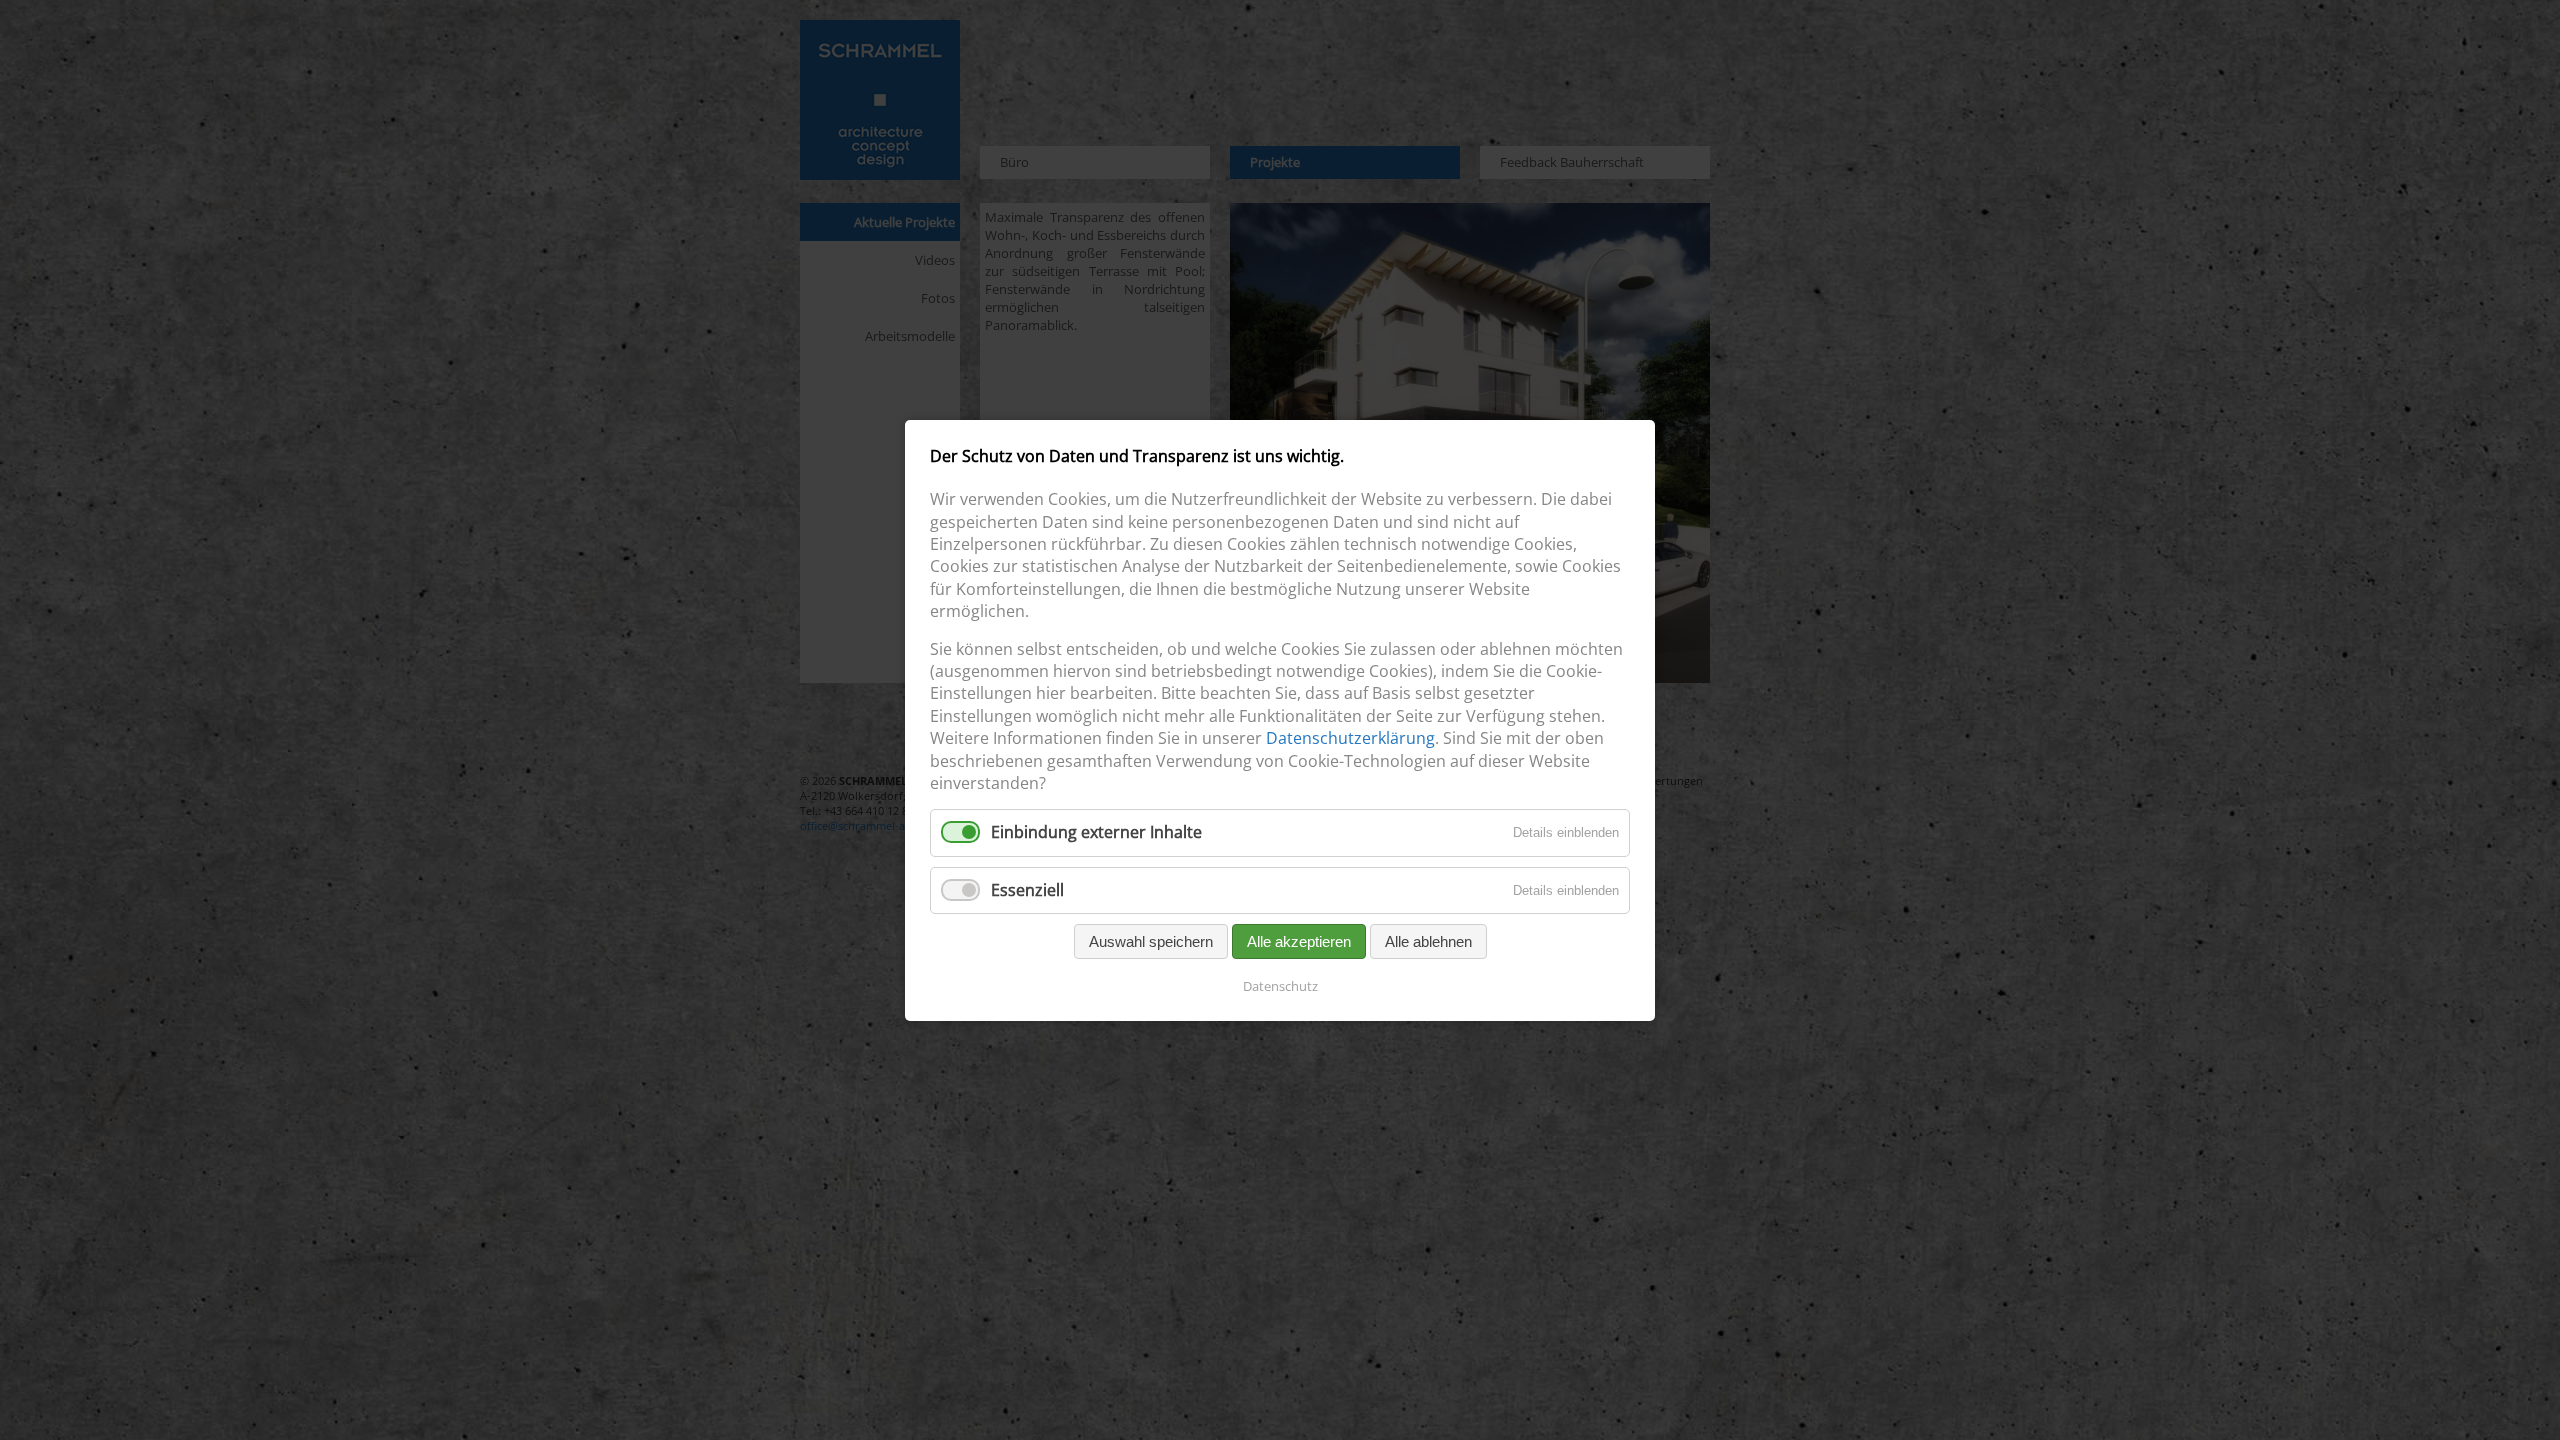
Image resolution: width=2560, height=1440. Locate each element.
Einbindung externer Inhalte (1096, 832)
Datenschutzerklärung (1350, 738)
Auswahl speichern (1151, 940)
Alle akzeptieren (1299, 940)
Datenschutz (1280, 985)
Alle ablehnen (1428, 940)
